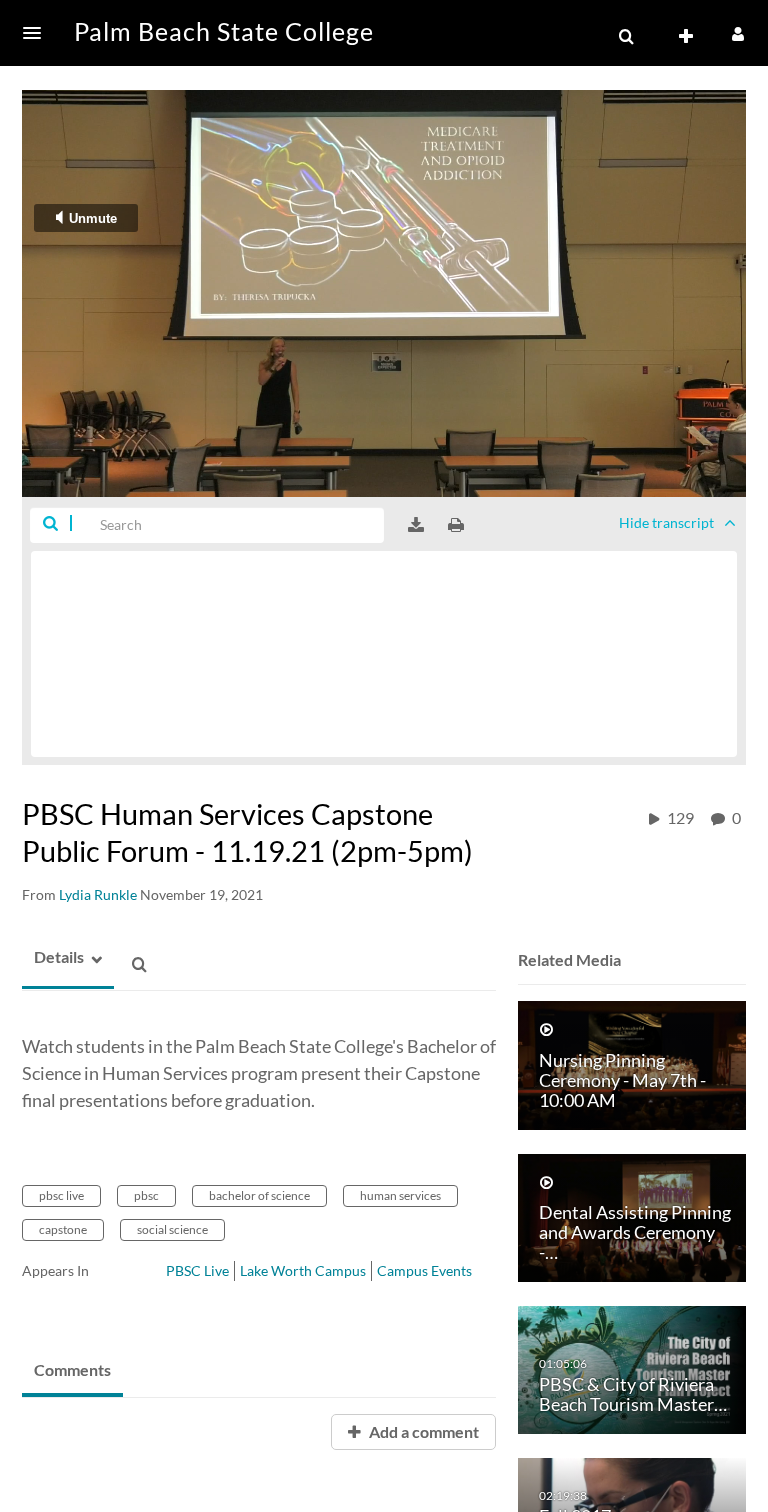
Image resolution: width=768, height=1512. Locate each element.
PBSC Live (197, 1270)
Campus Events (424, 1270)
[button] (38, 33)
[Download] (416, 525)
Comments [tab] (72, 1369)
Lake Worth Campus (303, 1270)
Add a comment (422, 1431)
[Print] (456, 525)
